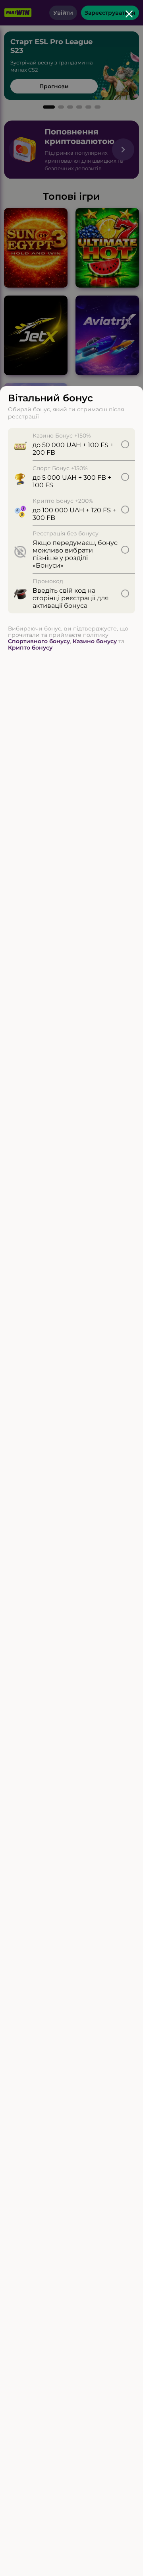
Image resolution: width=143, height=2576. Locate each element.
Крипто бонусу (30, 648)
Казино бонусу (95, 641)
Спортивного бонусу (39, 641)
